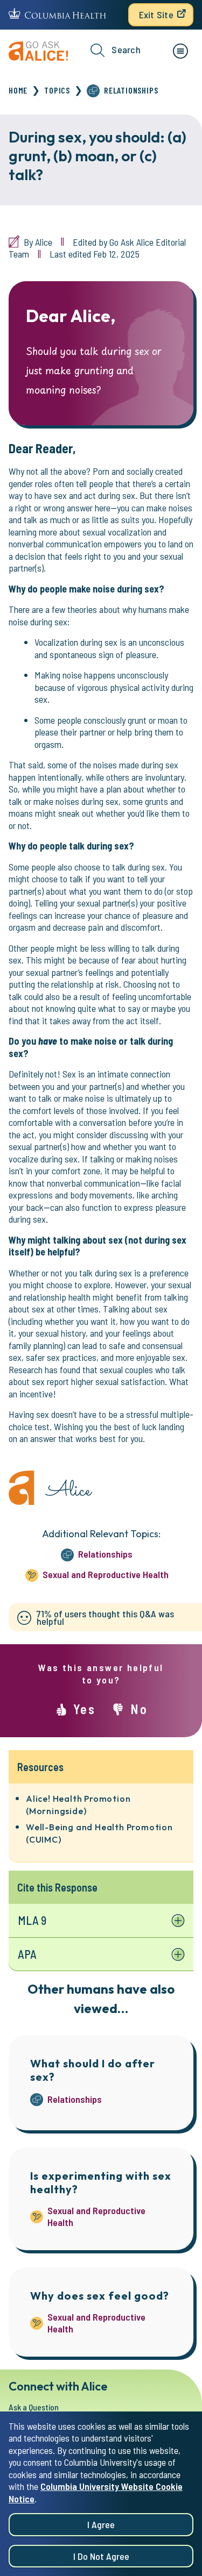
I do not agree (101, 2556)
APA (27, 1954)
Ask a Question (34, 2407)
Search (126, 49)
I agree (101, 2524)
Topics (57, 90)
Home (18, 90)
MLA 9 (32, 1920)
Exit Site (156, 15)
